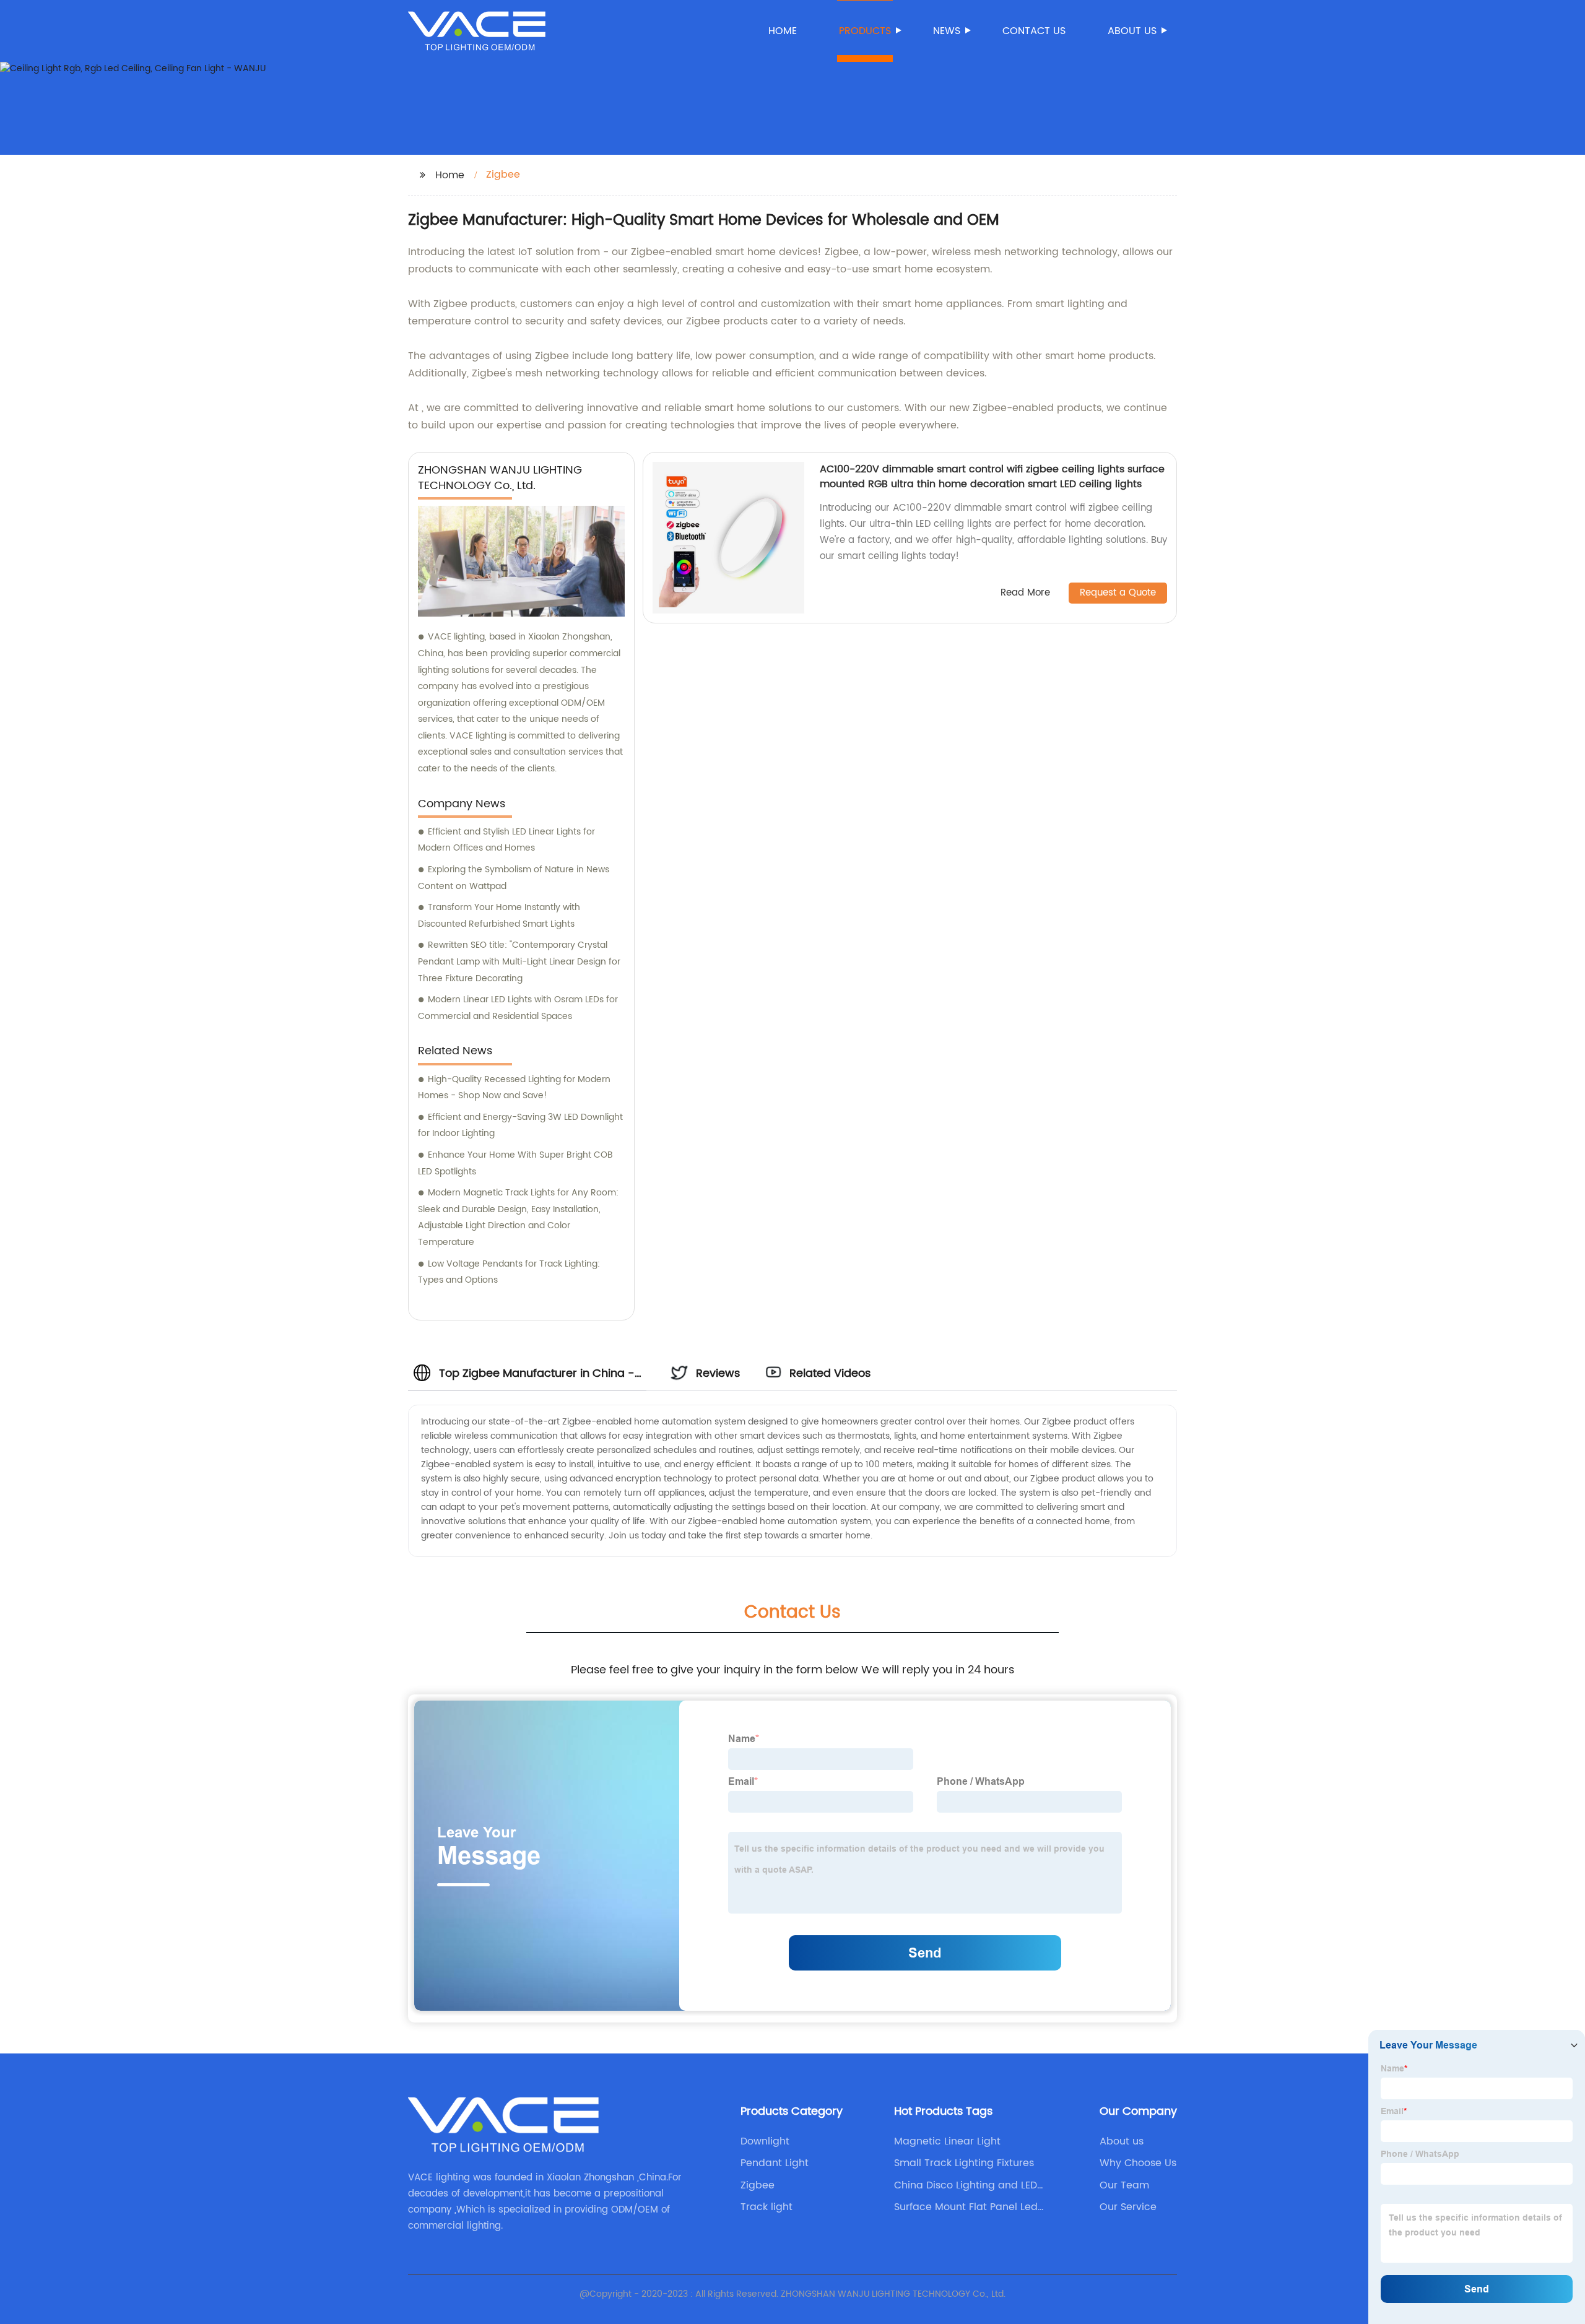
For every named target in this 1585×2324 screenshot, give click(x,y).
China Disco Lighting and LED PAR (966, 2185)
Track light (766, 2207)
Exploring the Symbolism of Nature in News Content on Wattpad (514, 878)
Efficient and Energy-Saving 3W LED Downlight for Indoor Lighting (520, 1125)
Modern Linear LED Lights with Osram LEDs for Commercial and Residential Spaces (518, 1008)
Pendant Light (775, 2163)
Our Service (1128, 2207)
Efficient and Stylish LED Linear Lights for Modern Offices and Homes (506, 840)
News (947, 31)
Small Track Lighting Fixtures (964, 2163)
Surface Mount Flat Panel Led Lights (966, 2207)
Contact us (1034, 31)
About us (1132, 31)
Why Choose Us (1138, 2163)
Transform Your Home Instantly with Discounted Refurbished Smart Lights (499, 916)
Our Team (1124, 2185)
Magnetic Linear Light (947, 2141)
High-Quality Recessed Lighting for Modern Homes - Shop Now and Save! (514, 1088)
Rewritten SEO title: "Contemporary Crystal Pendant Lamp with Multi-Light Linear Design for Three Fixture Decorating (519, 961)
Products (865, 31)
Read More (1025, 593)
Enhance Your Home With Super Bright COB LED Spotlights (515, 1163)
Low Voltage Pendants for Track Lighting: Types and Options (509, 1272)
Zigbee (758, 2185)
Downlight (765, 2141)
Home (783, 31)
